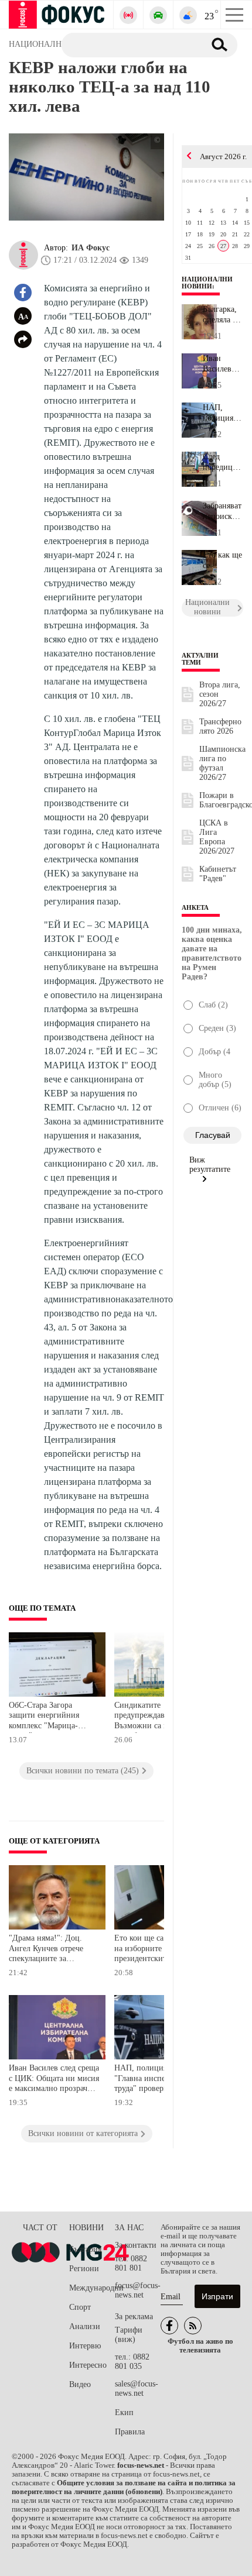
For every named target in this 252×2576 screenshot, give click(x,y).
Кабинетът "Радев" (218, 874)
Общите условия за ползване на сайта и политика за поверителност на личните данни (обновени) (124, 2487)
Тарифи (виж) (129, 2335)
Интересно (88, 2365)
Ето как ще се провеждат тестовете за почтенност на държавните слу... (223, 560)
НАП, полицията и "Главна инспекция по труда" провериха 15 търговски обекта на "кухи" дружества (154, 2080)
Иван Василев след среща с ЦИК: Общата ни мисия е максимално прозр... (223, 364)
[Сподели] (23, 339)
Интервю (85, 2346)
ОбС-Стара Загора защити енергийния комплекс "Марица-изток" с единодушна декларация (47, 1717)
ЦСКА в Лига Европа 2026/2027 (217, 837)
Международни (92, 2288)
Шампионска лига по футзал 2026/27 (222, 763)
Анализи (85, 2326)
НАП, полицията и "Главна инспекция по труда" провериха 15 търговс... (222, 413)
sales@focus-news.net (137, 2388)
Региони (84, 2269)
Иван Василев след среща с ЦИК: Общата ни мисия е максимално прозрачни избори (54, 2080)
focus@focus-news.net (138, 2290)
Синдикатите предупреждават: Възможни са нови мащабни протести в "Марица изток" (151, 1717)
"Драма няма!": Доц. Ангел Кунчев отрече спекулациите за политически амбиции (49, 1950)
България (85, 2249)
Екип (124, 2412)
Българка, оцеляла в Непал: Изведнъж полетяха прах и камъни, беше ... (221, 315)
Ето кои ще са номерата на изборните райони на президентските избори (157, 1948)
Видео (80, 2384)
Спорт (80, 2307)
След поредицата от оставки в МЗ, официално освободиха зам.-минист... (223, 462)
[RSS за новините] (193, 2326)
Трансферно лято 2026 (220, 726)
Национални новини (207, 283)
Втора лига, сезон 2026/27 (220, 694)
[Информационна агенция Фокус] (169, 2326)
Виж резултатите (210, 1165)
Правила (130, 2432)
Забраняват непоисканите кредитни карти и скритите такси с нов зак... (223, 511)
